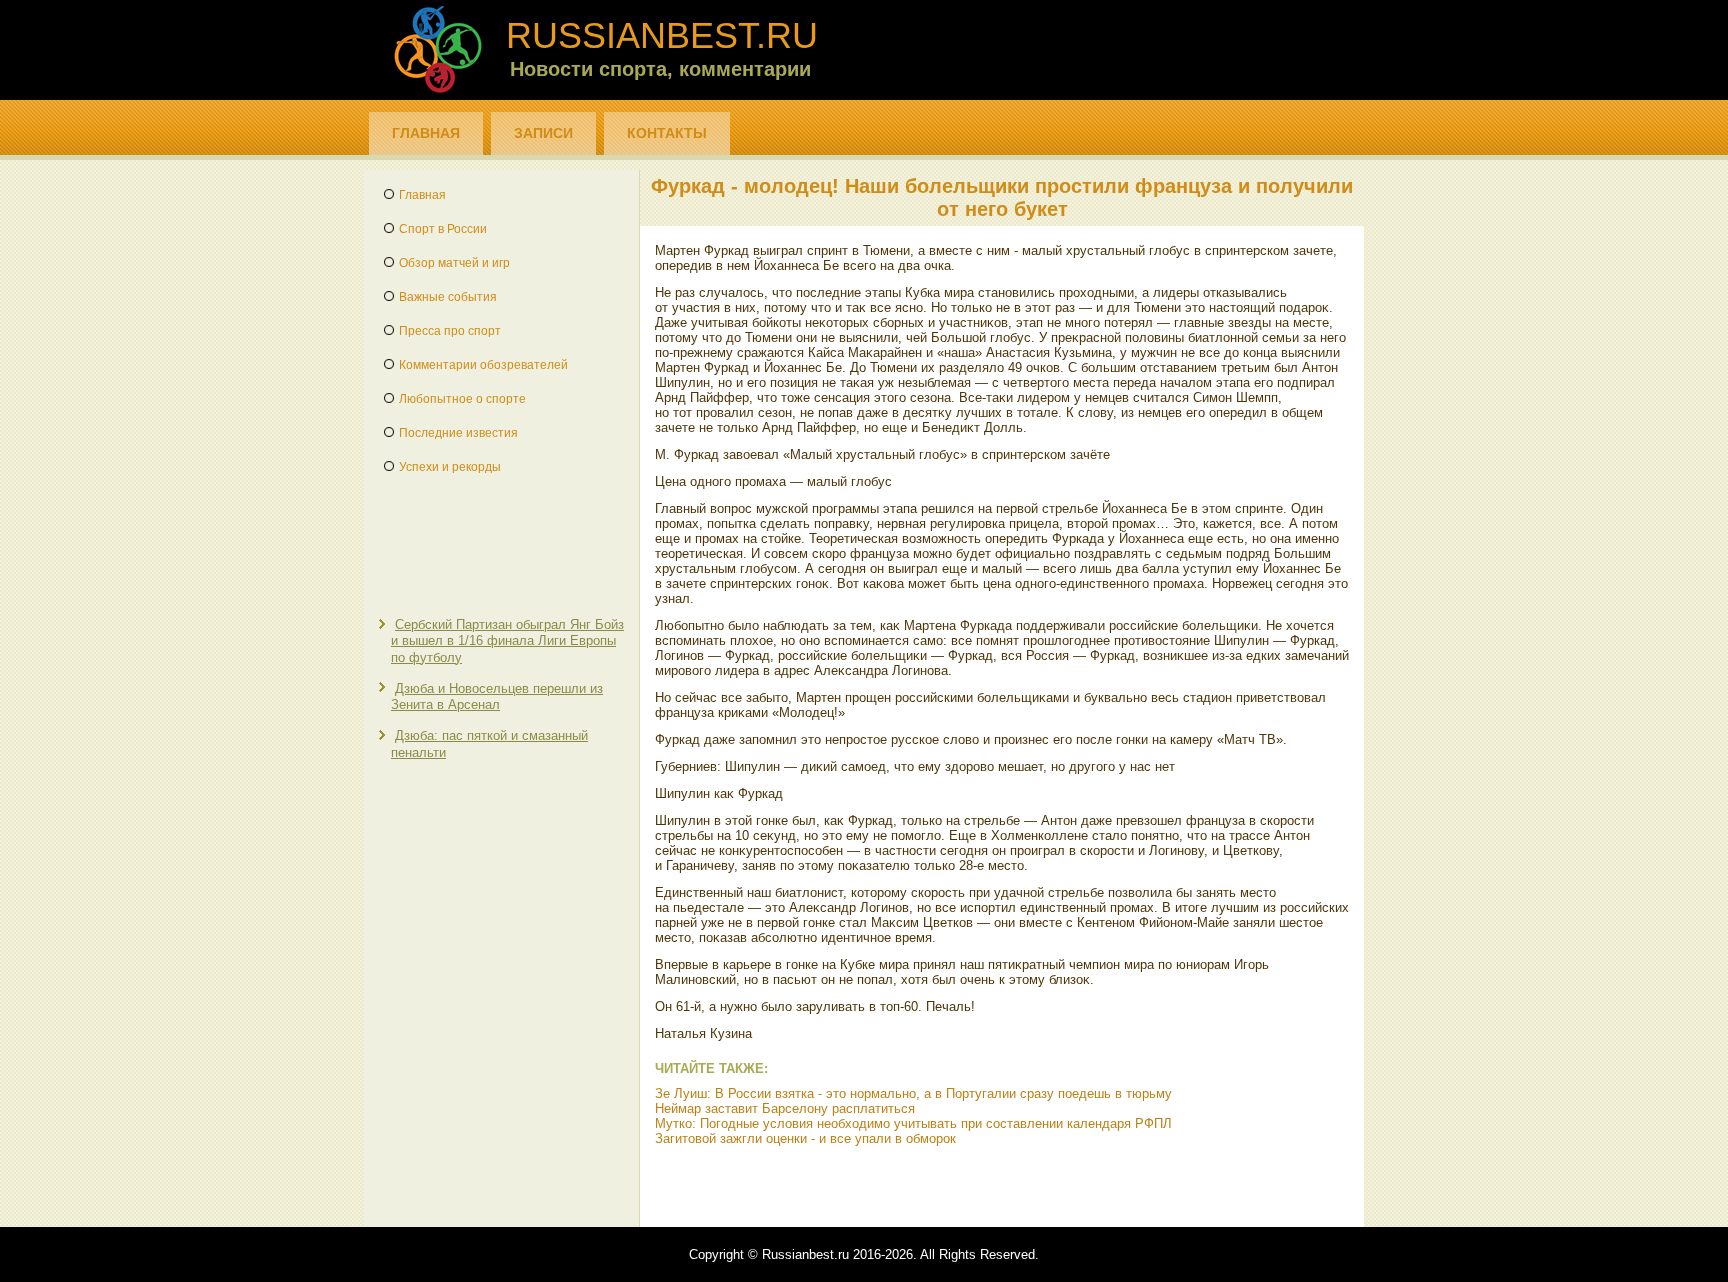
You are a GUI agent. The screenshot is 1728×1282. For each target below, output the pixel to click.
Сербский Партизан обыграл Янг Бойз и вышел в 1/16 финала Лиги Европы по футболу (507, 641)
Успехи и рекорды (450, 467)
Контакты (667, 133)
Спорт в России (443, 229)
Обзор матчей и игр (454, 263)
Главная (426, 133)
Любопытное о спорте (462, 399)
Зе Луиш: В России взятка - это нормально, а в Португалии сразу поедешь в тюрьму (913, 1093)
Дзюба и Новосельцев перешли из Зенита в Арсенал (497, 696)
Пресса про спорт (450, 331)
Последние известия (458, 433)
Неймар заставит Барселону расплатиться (785, 1108)
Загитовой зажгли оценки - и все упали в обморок (805, 1138)
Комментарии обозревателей (483, 365)
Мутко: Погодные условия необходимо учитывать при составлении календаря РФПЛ (913, 1123)
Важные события (448, 297)
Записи (543, 133)
